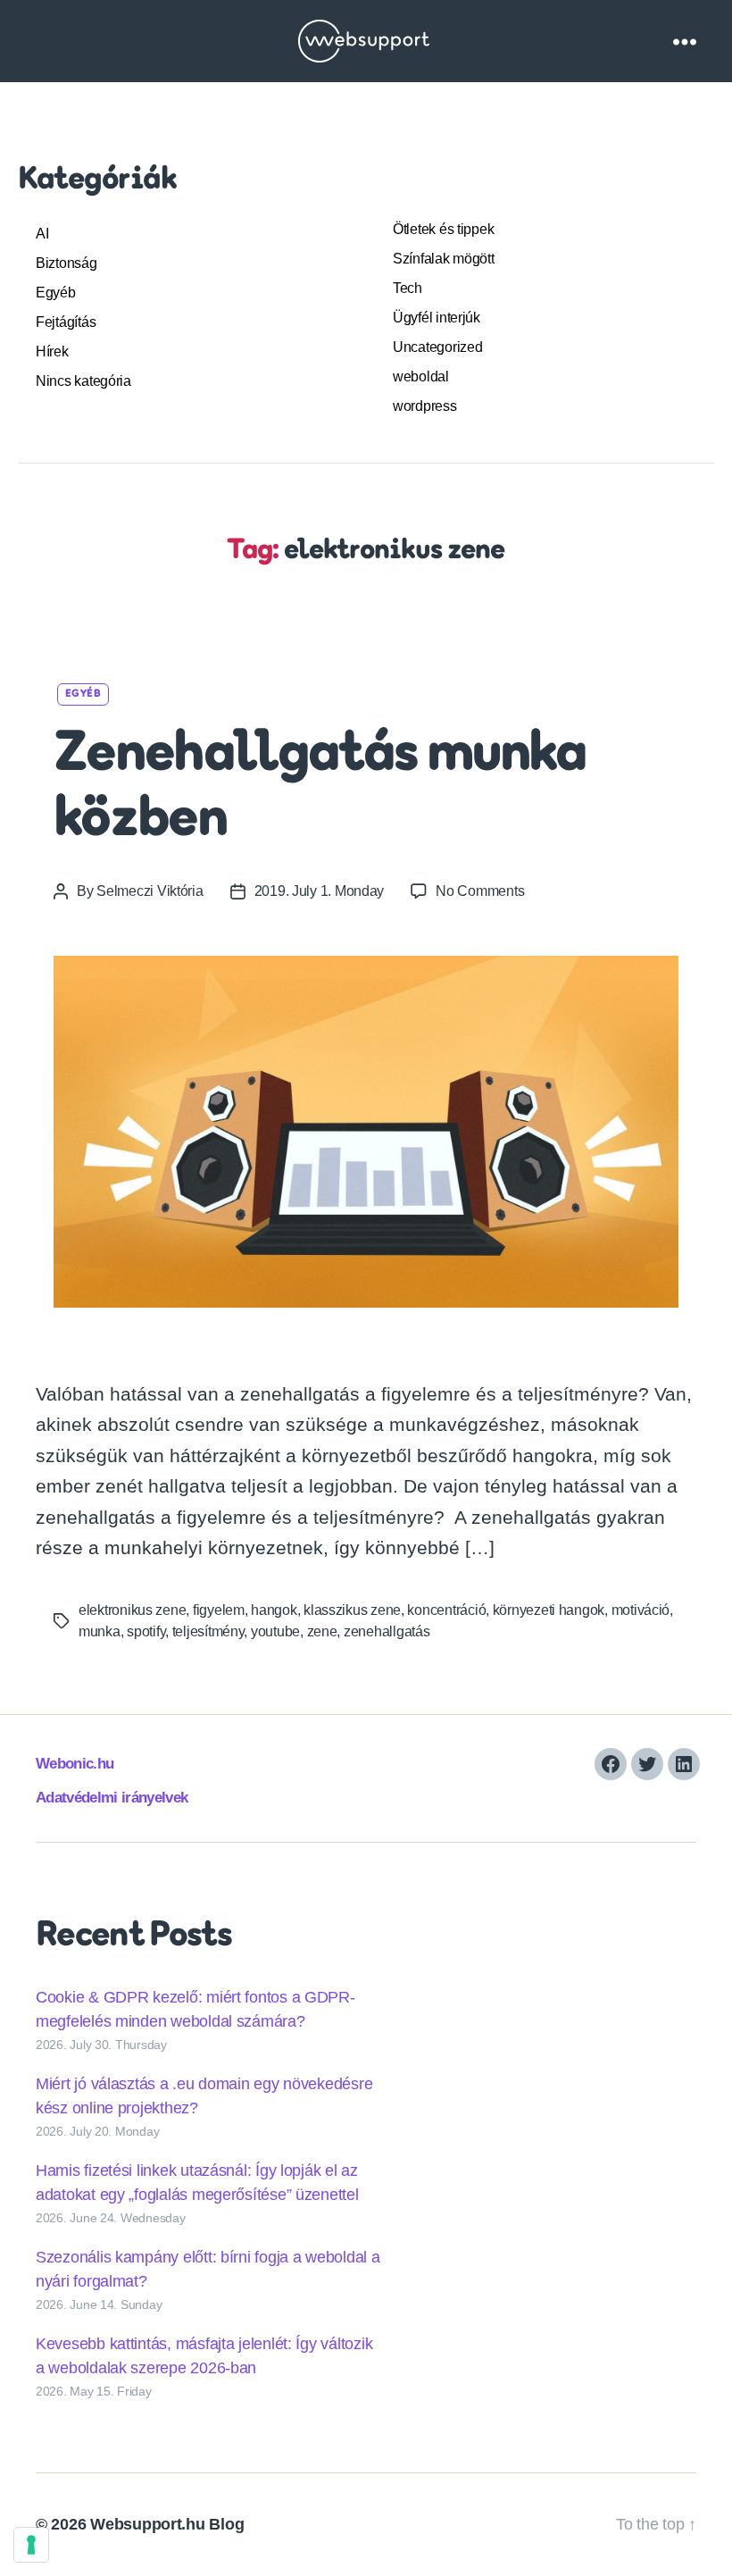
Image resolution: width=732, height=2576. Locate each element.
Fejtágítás (66, 322)
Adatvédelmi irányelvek (112, 1798)
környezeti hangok (549, 1610)
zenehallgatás (387, 1631)
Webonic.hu (75, 1764)
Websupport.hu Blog (167, 2524)
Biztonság (67, 263)
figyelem (219, 1610)
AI (42, 234)
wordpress (425, 406)
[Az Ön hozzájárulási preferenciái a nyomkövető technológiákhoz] (31, 2545)
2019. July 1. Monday (320, 891)
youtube (275, 1631)
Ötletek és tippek (443, 229)
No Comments (480, 891)
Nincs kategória (83, 381)
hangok (274, 1610)
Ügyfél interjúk (437, 318)
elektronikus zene (132, 1610)
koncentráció (446, 1610)
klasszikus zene (352, 1610)
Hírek (52, 351)
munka (100, 1631)
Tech (408, 288)
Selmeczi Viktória (150, 891)
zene (322, 1631)
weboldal (421, 376)
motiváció (641, 1610)
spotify (146, 1631)
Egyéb (56, 293)
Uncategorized (438, 347)
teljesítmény (208, 1631)
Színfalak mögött (444, 259)
